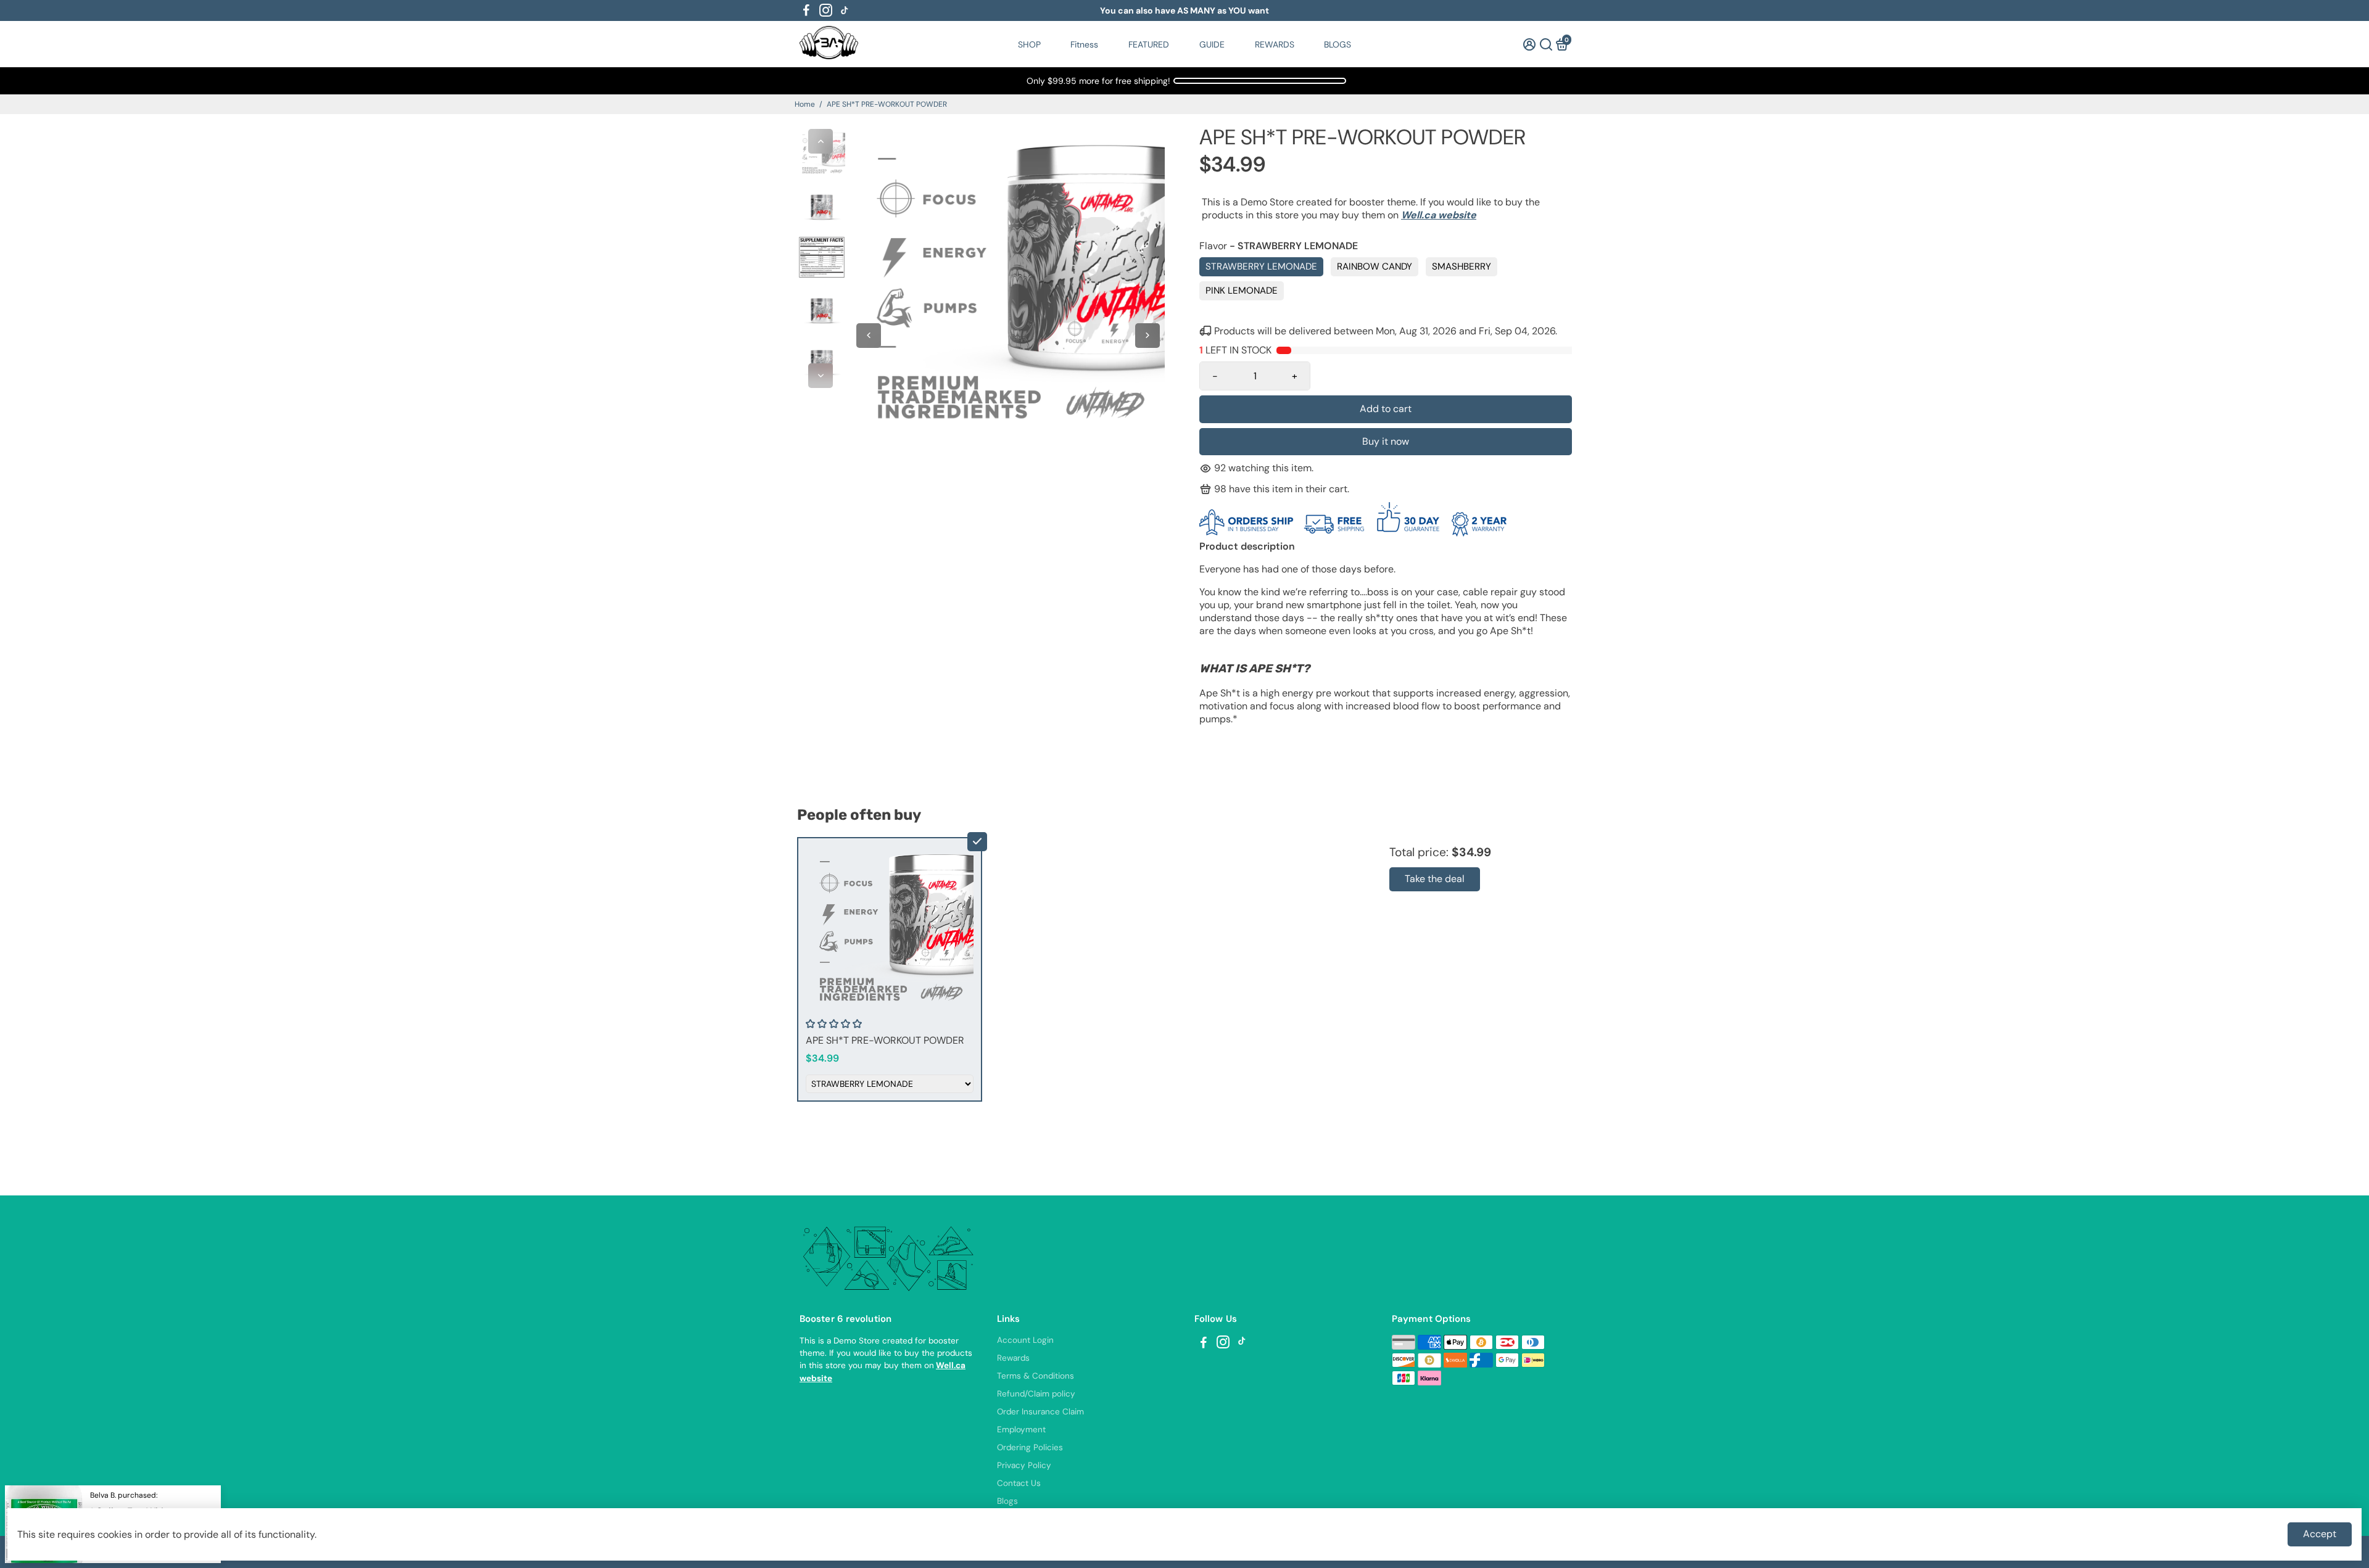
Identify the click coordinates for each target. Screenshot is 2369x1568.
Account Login (1025, 1340)
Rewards (1013, 1358)
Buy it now (1386, 441)
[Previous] (821, 141)
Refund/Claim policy (1036, 1394)
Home (805, 104)
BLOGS (1337, 44)
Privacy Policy (1024, 1465)
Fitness (1084, 44)
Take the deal (1435, 879)
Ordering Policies (1030, 1447)
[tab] (1386, 742)
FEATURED (1149, 44)
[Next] (821, 376)
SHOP (1029, 44)
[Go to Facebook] (806, 10)
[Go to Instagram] (826, 10)
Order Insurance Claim (1040, 1412)
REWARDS (1275, 44)
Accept (2320, 1534)
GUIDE (1212, 44)
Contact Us (1019, 1483)
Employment (1021, 1430)
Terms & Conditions (1036, 1376)
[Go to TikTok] (845, 10)
